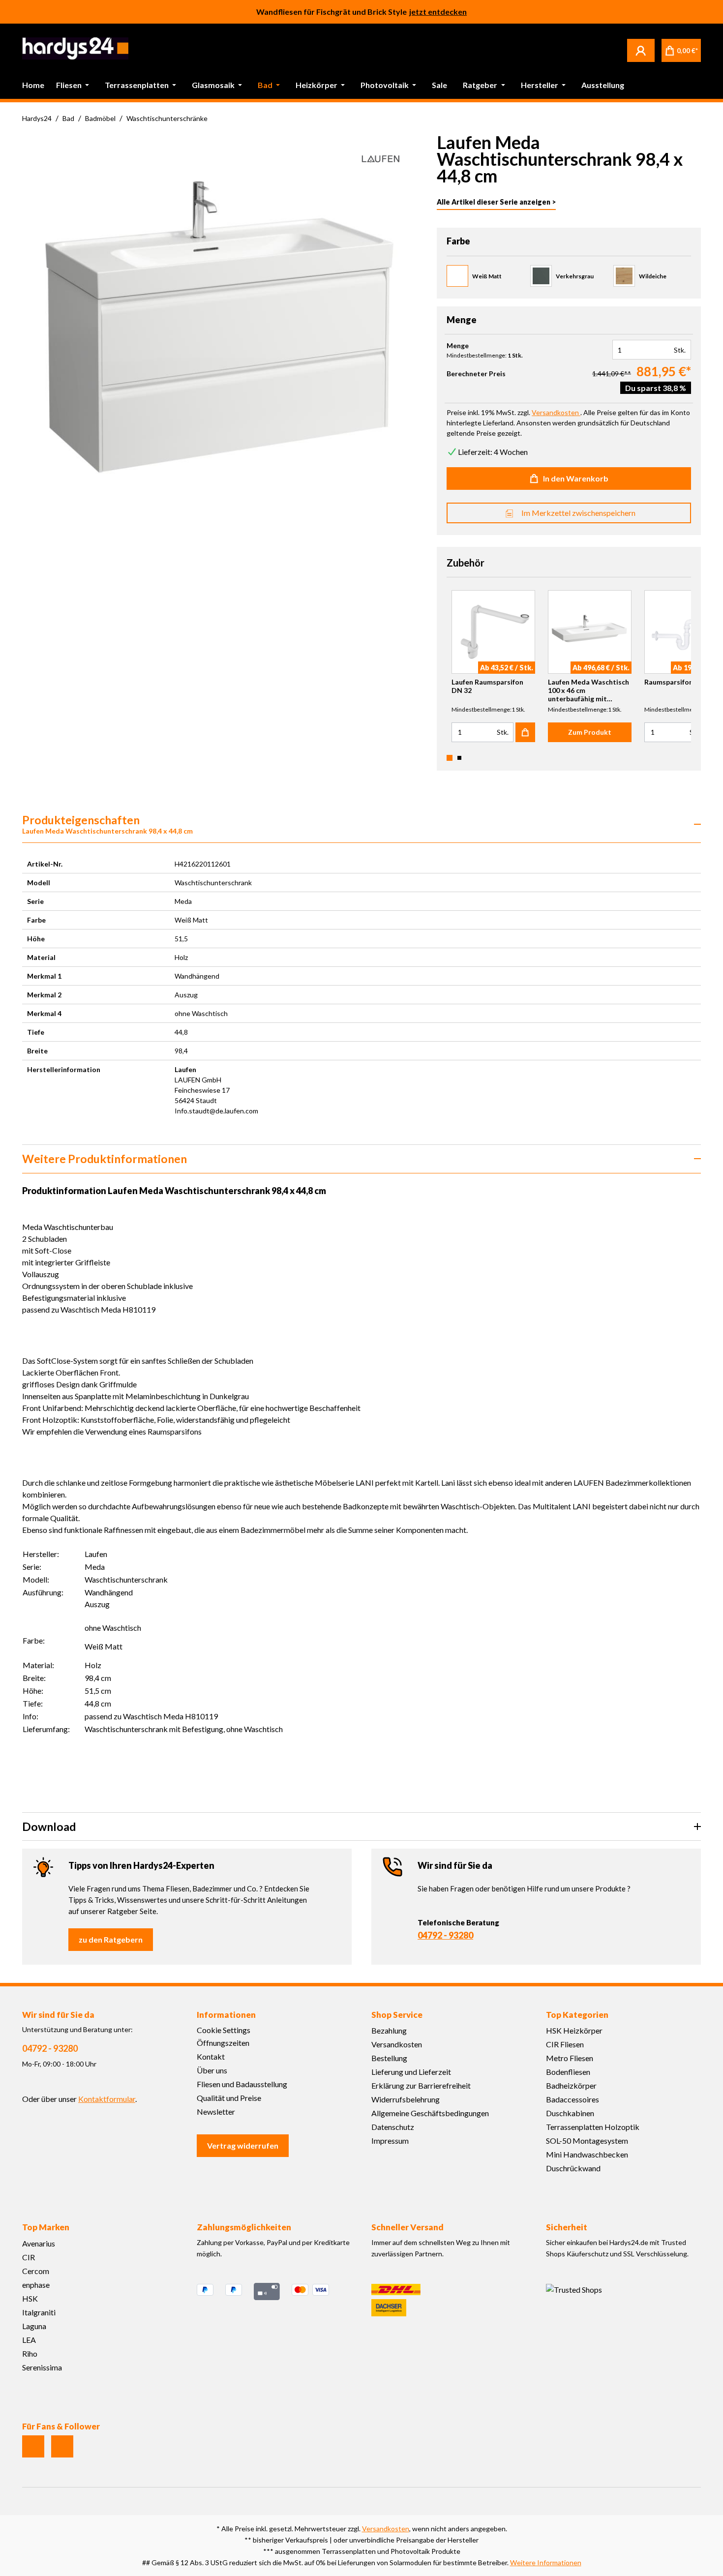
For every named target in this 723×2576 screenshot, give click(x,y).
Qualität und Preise (229, 2098)
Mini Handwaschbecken (587, 2154)
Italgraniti (39, 2312)
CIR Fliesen (565, 2044)
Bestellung (389, 2058)
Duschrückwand (573, 2168)
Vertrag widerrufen (243, 2145)
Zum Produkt (590, 732)
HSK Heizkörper (574, 2030)
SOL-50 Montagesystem (587, 2141)
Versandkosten (397, 2044)
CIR (29, 2257)
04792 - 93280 (445, 1935)
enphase (36, 2285)
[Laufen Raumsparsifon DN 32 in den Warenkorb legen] (525, 732)
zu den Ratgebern (111, 1939)
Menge (458, 346)
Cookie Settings (224, 2030)
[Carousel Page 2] (459, 758)
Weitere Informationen (546, 2562)
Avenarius (39, 2243)
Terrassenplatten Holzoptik (593, 2127)
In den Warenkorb (576, 478)
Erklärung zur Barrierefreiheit (421, 2085)
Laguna (34, 2326)
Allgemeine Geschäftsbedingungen (430, 2113)
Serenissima (42, 2367)
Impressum (390, 2141)
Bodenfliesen (568, 2072)
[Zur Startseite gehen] (75, 48)
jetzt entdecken (438, 12)
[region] (218, 327)
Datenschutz (393, 2127)
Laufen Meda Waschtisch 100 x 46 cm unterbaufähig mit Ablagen (588, 690)
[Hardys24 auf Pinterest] (62, 2446)
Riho (30, 2353)
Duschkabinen (570, 2113)
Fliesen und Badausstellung (242, 2084)
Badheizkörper (571, 2085)
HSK (30, 2298)
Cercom (36, 2271)
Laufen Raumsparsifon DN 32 (487, 686)
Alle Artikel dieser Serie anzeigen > (496, 202)
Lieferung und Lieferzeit (411, 2072)
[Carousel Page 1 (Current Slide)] (450, 758)
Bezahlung (389, 2030)
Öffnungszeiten (223, 2043)
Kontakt (211, 2056)
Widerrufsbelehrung (406, 2099)
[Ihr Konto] (641, 50)
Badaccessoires (572, 2099)
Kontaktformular (107, 2099)
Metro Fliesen (570, 2058)
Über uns (212, 2070)
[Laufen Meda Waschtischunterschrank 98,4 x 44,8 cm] (219, 327)
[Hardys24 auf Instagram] (33, 2446)
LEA (29, 2340)
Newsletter (216, 2112)
